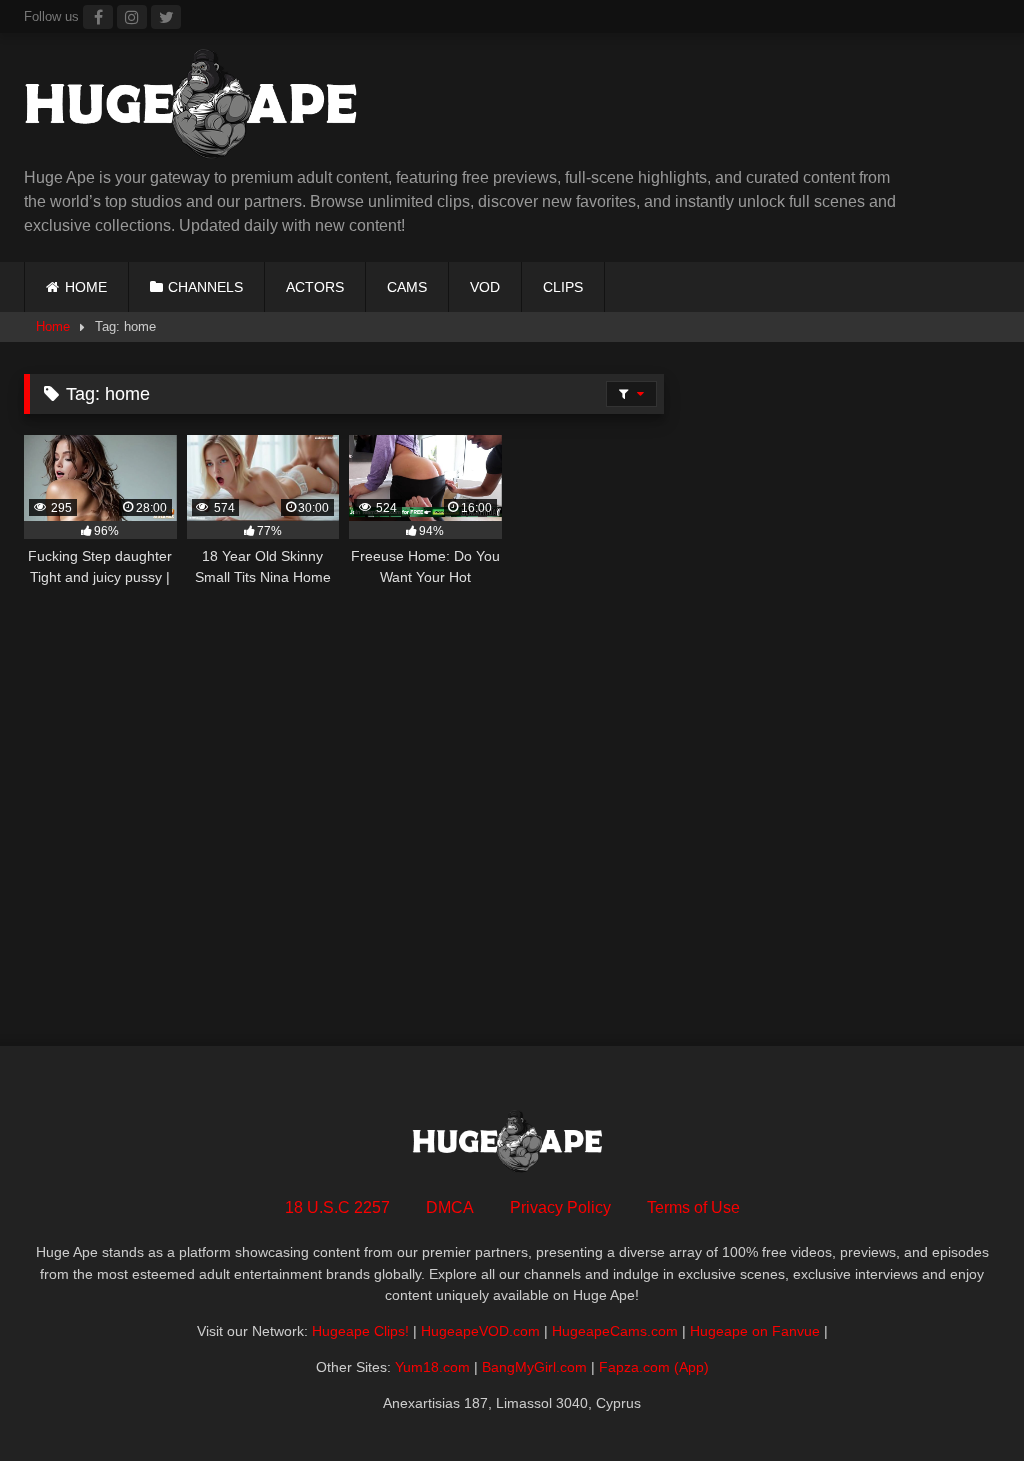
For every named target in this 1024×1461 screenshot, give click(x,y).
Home (53, 326)
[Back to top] (962, 1401)
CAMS (407, 287)
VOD (485, 287)
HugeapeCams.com (615, 1331)
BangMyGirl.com (534, 1367)
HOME (86, 287)
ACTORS (315, 287)
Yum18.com (432, 1367)
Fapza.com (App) (654, 1367)
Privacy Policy (560, 1207)
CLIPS (563, 287)
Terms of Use (693, 1207)
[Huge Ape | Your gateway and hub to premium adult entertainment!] (419, 107)
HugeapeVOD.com (480, 1331)
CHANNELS (205, 287)
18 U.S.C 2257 (337, 1207)
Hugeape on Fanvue (755, 1331)
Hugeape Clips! (360, 1331)
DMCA (450, 1207)
